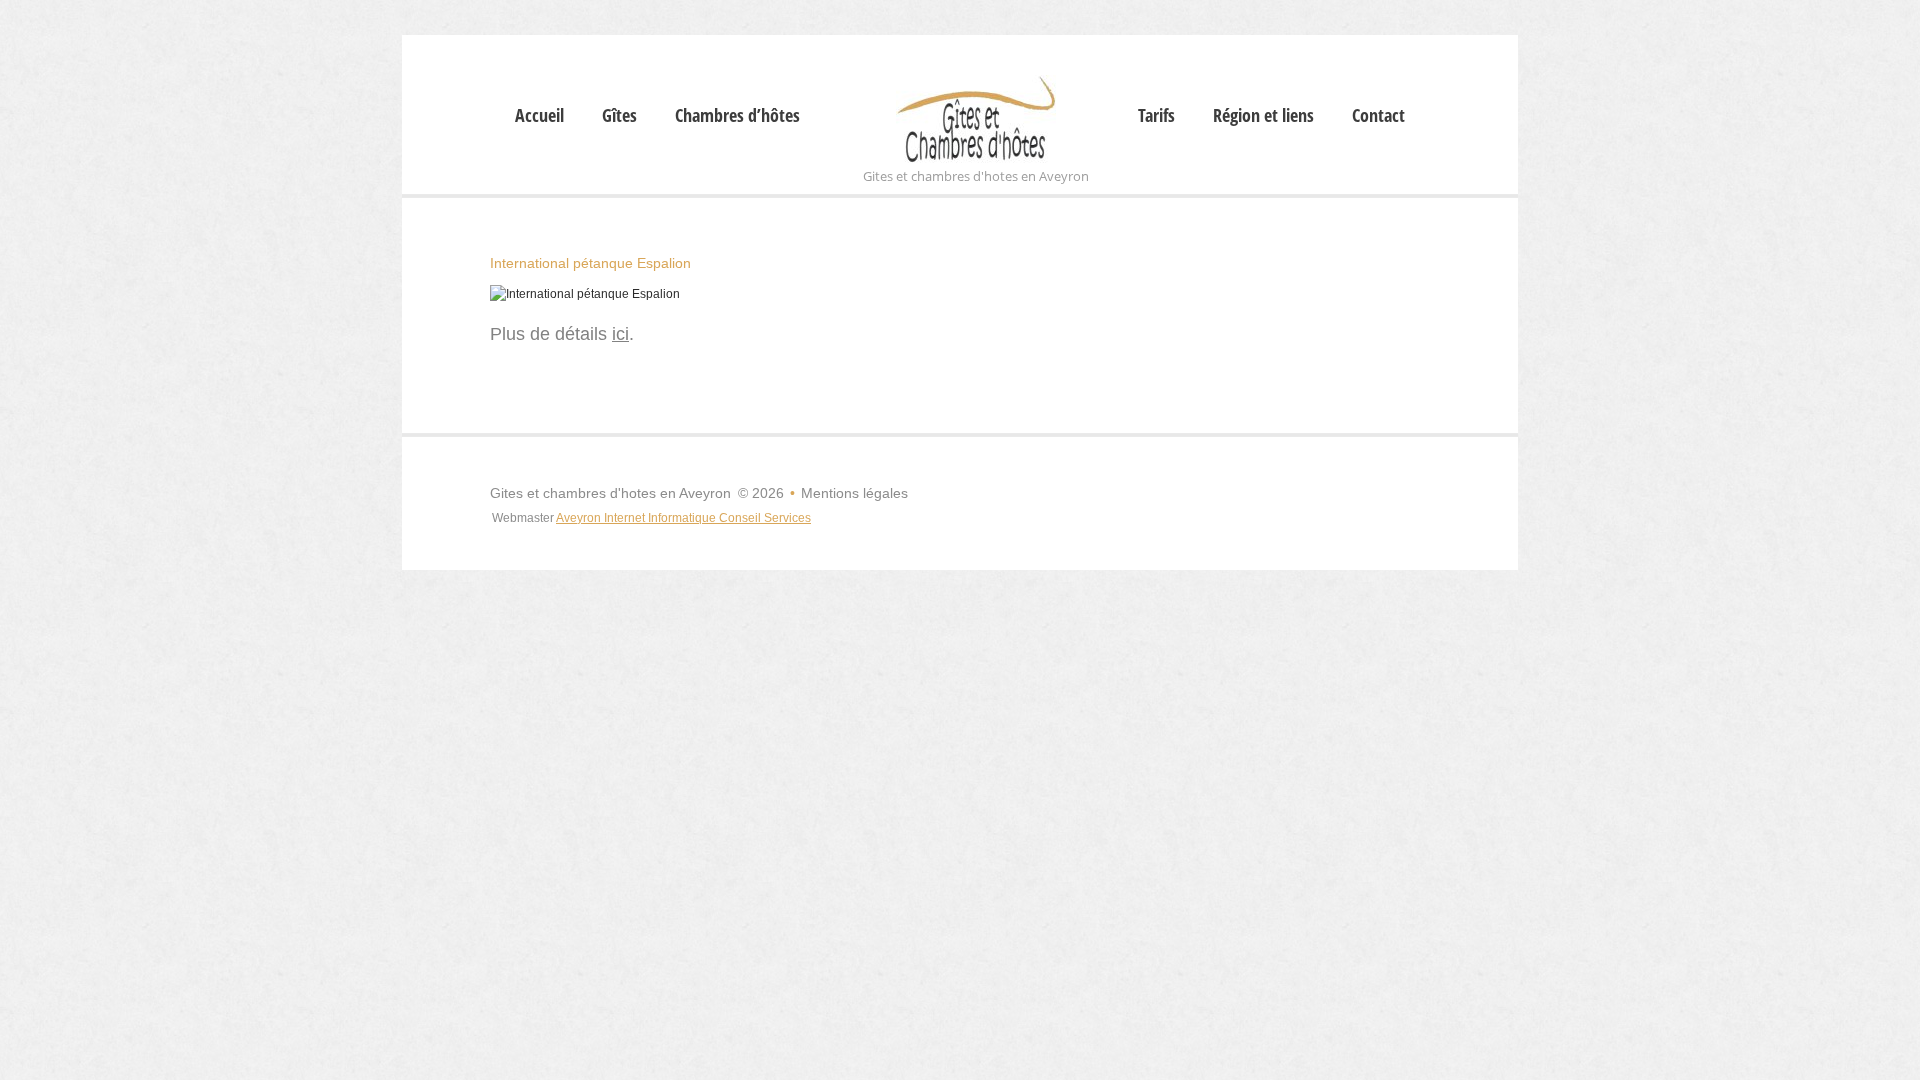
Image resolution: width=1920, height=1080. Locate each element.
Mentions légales (854, 493)
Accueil (539, 116)
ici (620, 334)
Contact (1378, 116)
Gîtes (619, 116)
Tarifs (1156, 116)
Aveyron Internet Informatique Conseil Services (683, 518)
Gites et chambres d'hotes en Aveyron (610, 493)
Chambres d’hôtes (737, 116)
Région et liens (1263, 116)
